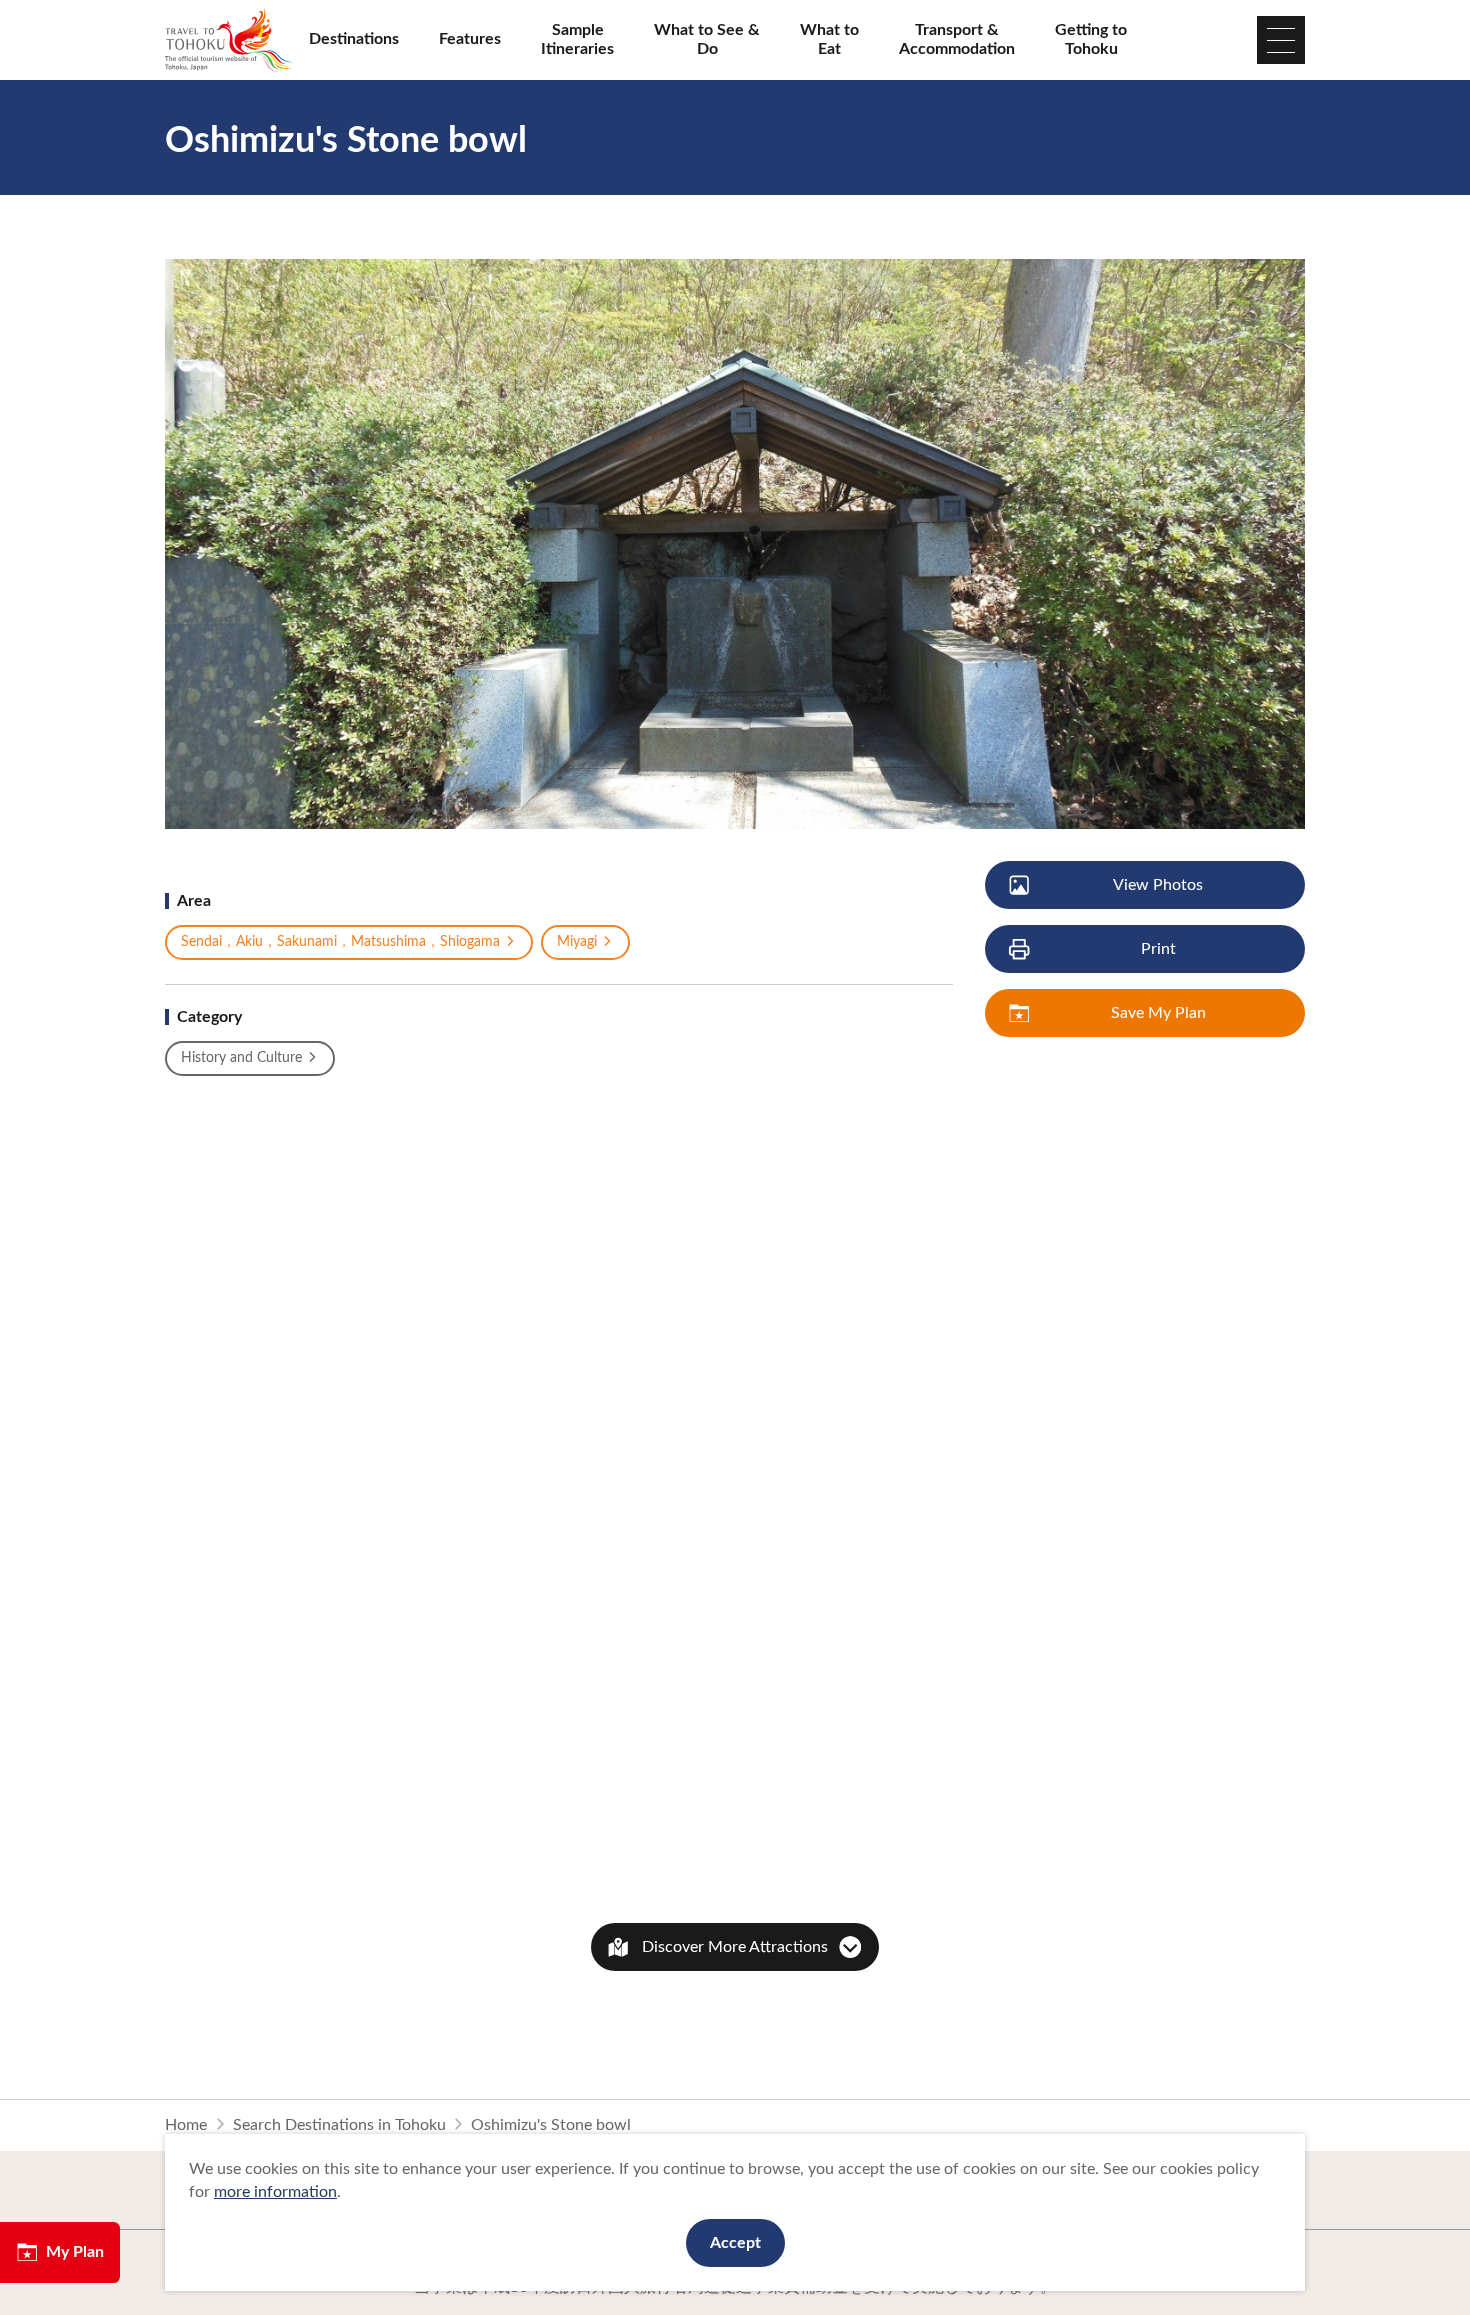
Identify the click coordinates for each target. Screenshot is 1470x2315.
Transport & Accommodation (957, 39)
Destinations (354, 39)
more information (275, 2192)
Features (470, 39)
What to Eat (829, 39)
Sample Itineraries (577, 39)
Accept (735, 2243)
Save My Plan (1158, 1013)
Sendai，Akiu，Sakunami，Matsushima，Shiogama (340, 942)
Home (186, 2125)
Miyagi (577, 942)
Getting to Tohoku (1091, 39)
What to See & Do (707, 39)
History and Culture (241, 1058)
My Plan (75, 2252)
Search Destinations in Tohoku (339, 2125)
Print (1158, 949)
